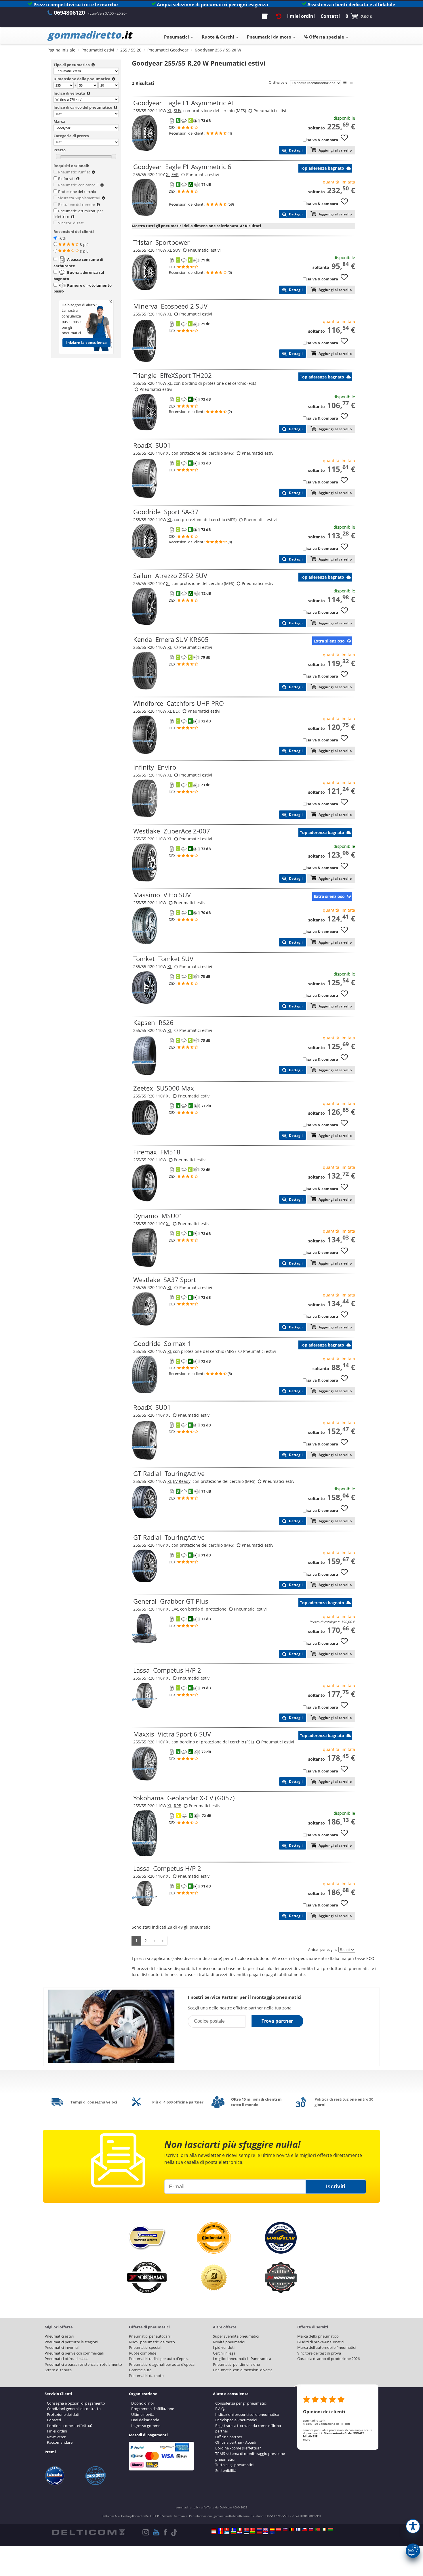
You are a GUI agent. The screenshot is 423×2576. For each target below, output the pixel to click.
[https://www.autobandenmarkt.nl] (259, 2529)
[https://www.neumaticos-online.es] (272, 2529)
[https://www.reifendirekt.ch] (227, 2529)
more (307, 2439)
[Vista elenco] (345, 83)
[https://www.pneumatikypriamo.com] (311, 2529)
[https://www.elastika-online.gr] (227, 2533)
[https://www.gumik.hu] (330, 2529)
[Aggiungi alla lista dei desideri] (346, 140)
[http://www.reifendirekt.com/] (272, 2533)
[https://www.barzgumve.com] (233, 2533)
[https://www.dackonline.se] (233, 2529)
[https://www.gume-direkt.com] (285, 2529)
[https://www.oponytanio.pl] (214, 2533)
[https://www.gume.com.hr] (240, 2533)
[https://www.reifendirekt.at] (279, 2529)
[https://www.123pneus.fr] (220, 2529)
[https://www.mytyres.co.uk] (266, 2529)
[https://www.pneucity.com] (317, 2529)
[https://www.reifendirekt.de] (214, 2529)
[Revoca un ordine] (279, 16)
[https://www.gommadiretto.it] (240, 2529)
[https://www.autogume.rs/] (266, 2533)
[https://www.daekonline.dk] (253, 2529)
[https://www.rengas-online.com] (298, 2529)
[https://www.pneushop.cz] (304, 2529)
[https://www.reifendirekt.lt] (253, 2533)
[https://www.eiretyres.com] (324, 2529)
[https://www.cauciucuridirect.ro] (220, 2533)
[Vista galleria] (352, 83)
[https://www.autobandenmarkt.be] (291, 2529)
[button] (413, 2526)
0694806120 (69, 13)
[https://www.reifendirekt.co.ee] (246, 2533)
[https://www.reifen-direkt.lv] (259, 2533)
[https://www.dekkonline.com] (246, 2529)
